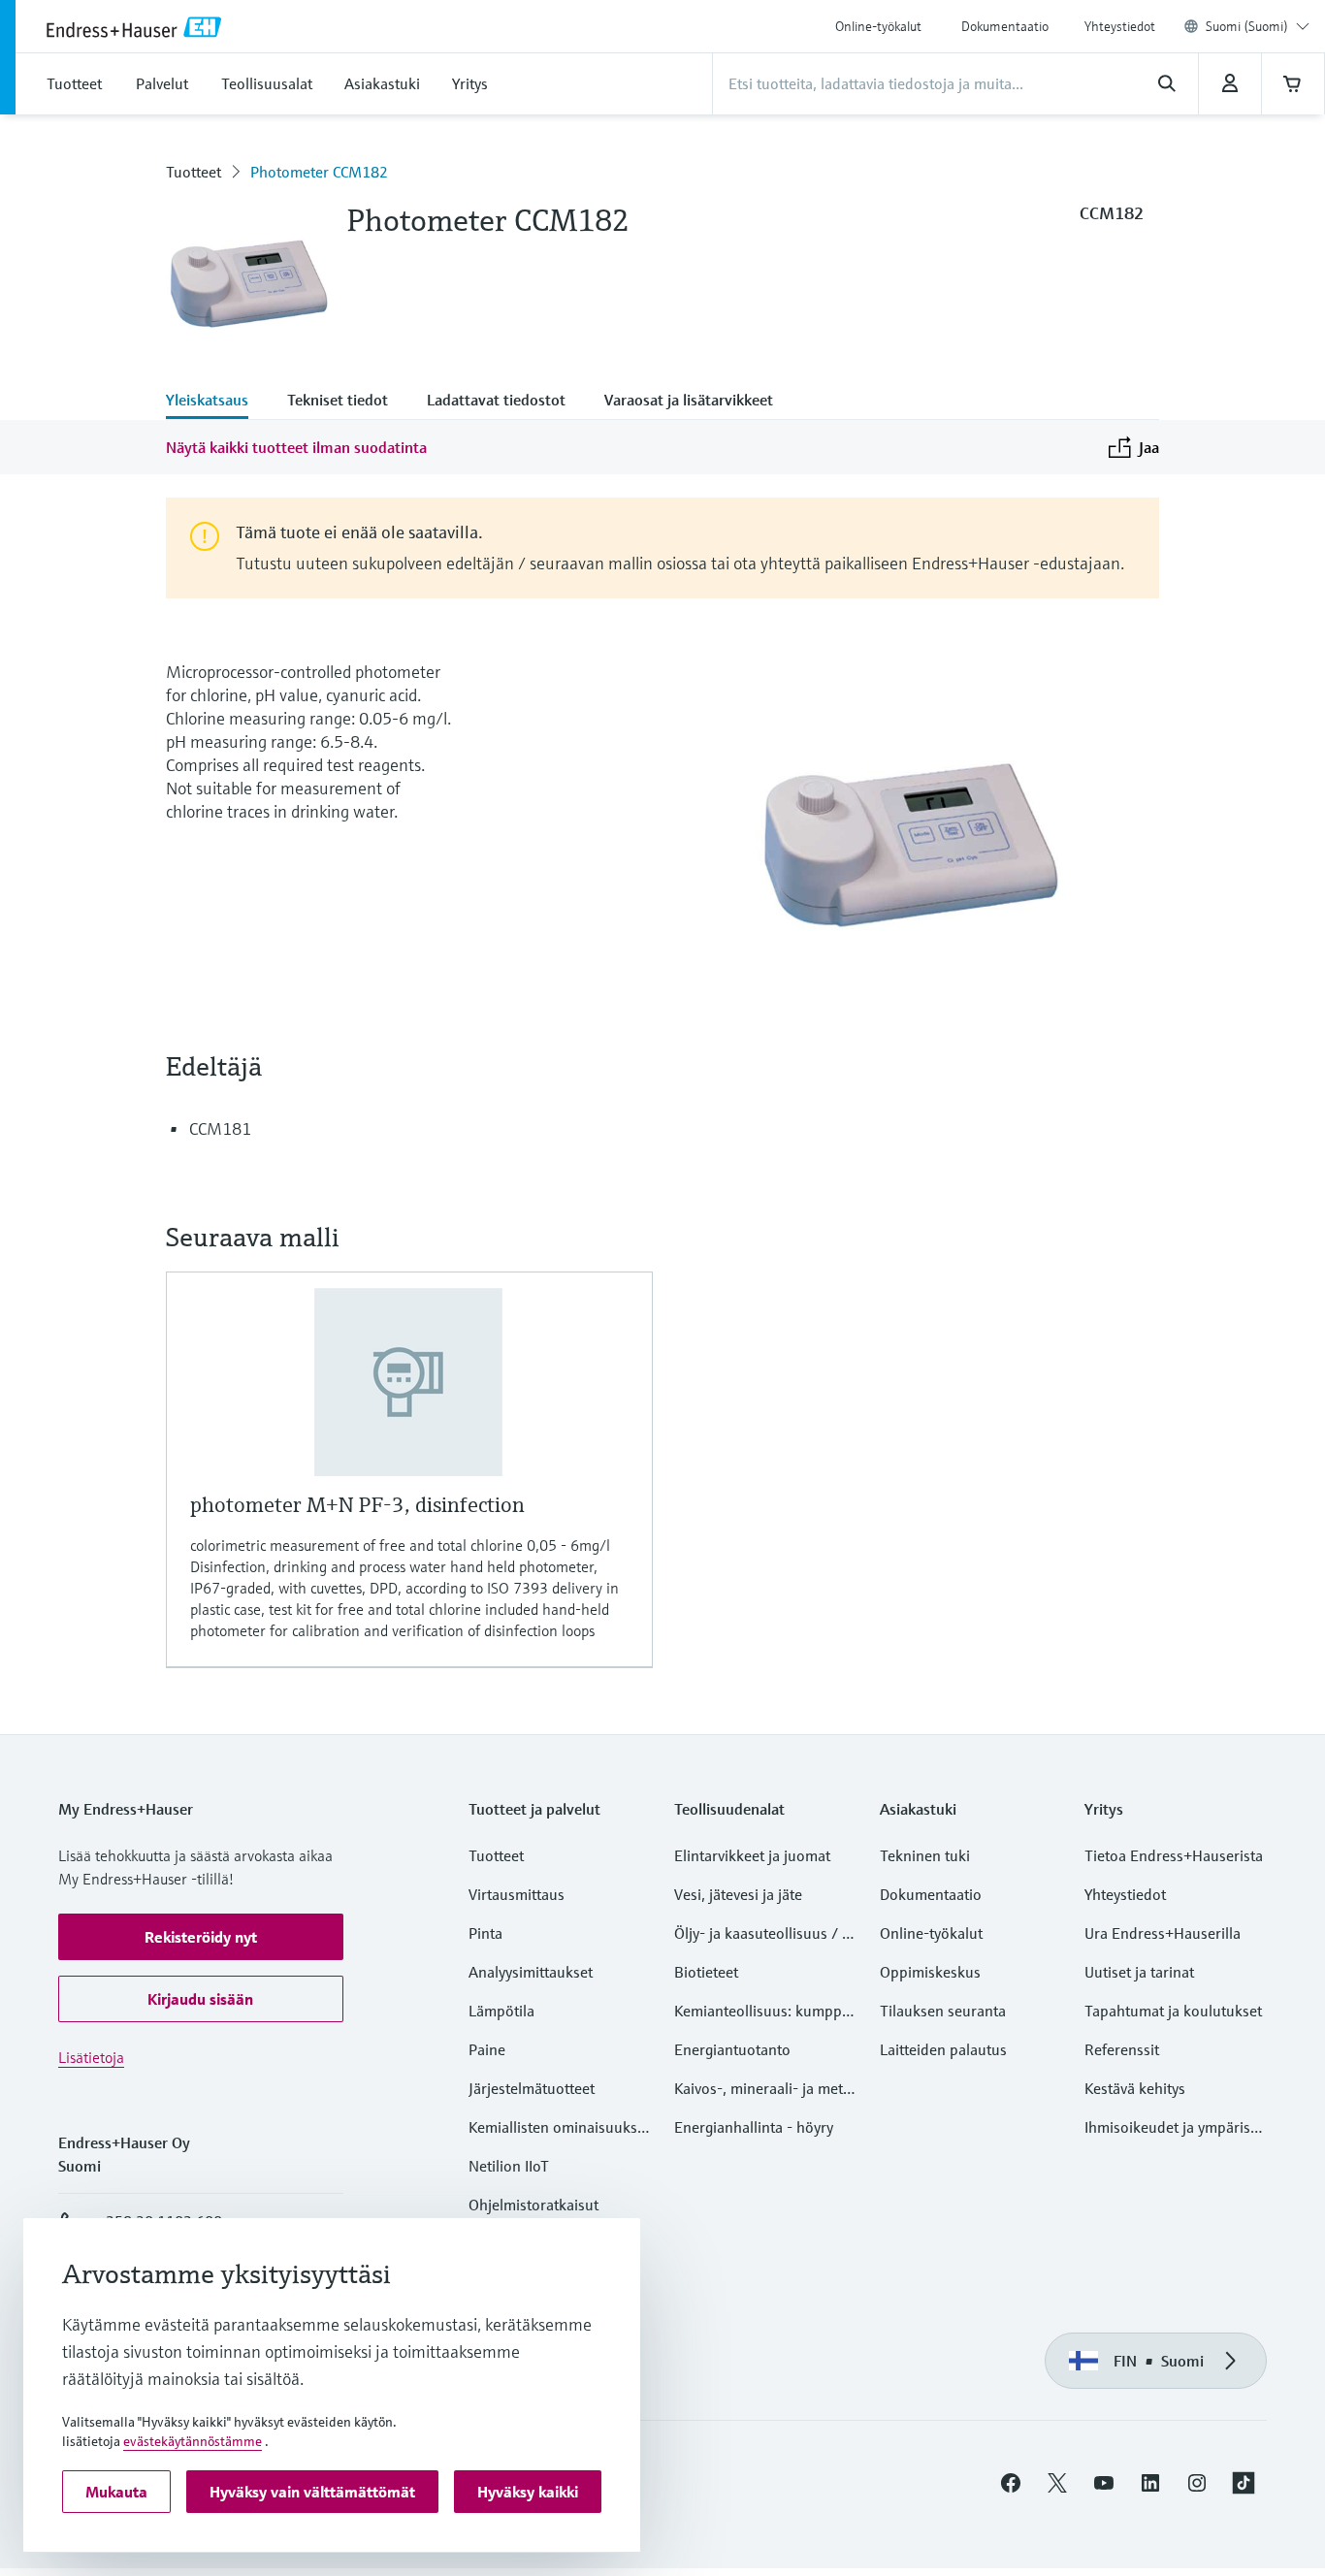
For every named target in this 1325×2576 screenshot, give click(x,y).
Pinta (485, 1933)
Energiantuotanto (732, 2049)
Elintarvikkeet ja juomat (752, 1855)
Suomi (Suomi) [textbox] (1247, 26)
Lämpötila (501, 2011)
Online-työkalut (878, 26)
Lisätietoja (91, 2057)
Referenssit (1122, 2049)
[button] (201, 1937)
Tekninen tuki (925, 1855)
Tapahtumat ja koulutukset (1173, 2011)
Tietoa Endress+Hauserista (1174, 1855)
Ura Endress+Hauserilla (1163, 1933)
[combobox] (1258, 26)
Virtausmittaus (517, 1894)
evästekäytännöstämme (193, 2441)
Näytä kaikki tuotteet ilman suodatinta (296, 447)
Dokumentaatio (1005, 26)
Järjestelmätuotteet (532, 2088)
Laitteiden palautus (943, 2049)
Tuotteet (194, 172)
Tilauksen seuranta (943, 2011)
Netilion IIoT (509, 2166)
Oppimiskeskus (930, 1972)
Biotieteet (706, 1972)
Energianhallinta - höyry (754, 2127)
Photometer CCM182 (319, 172)
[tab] (217, 402)
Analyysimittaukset (531, 1972)
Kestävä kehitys (1135, 2088)
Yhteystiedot (1120, 26)
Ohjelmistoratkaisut (533, 2205)
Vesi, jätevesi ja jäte (738, 1894)
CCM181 (220, 1128)
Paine (487, 2049)
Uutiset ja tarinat (1139, 1972)
